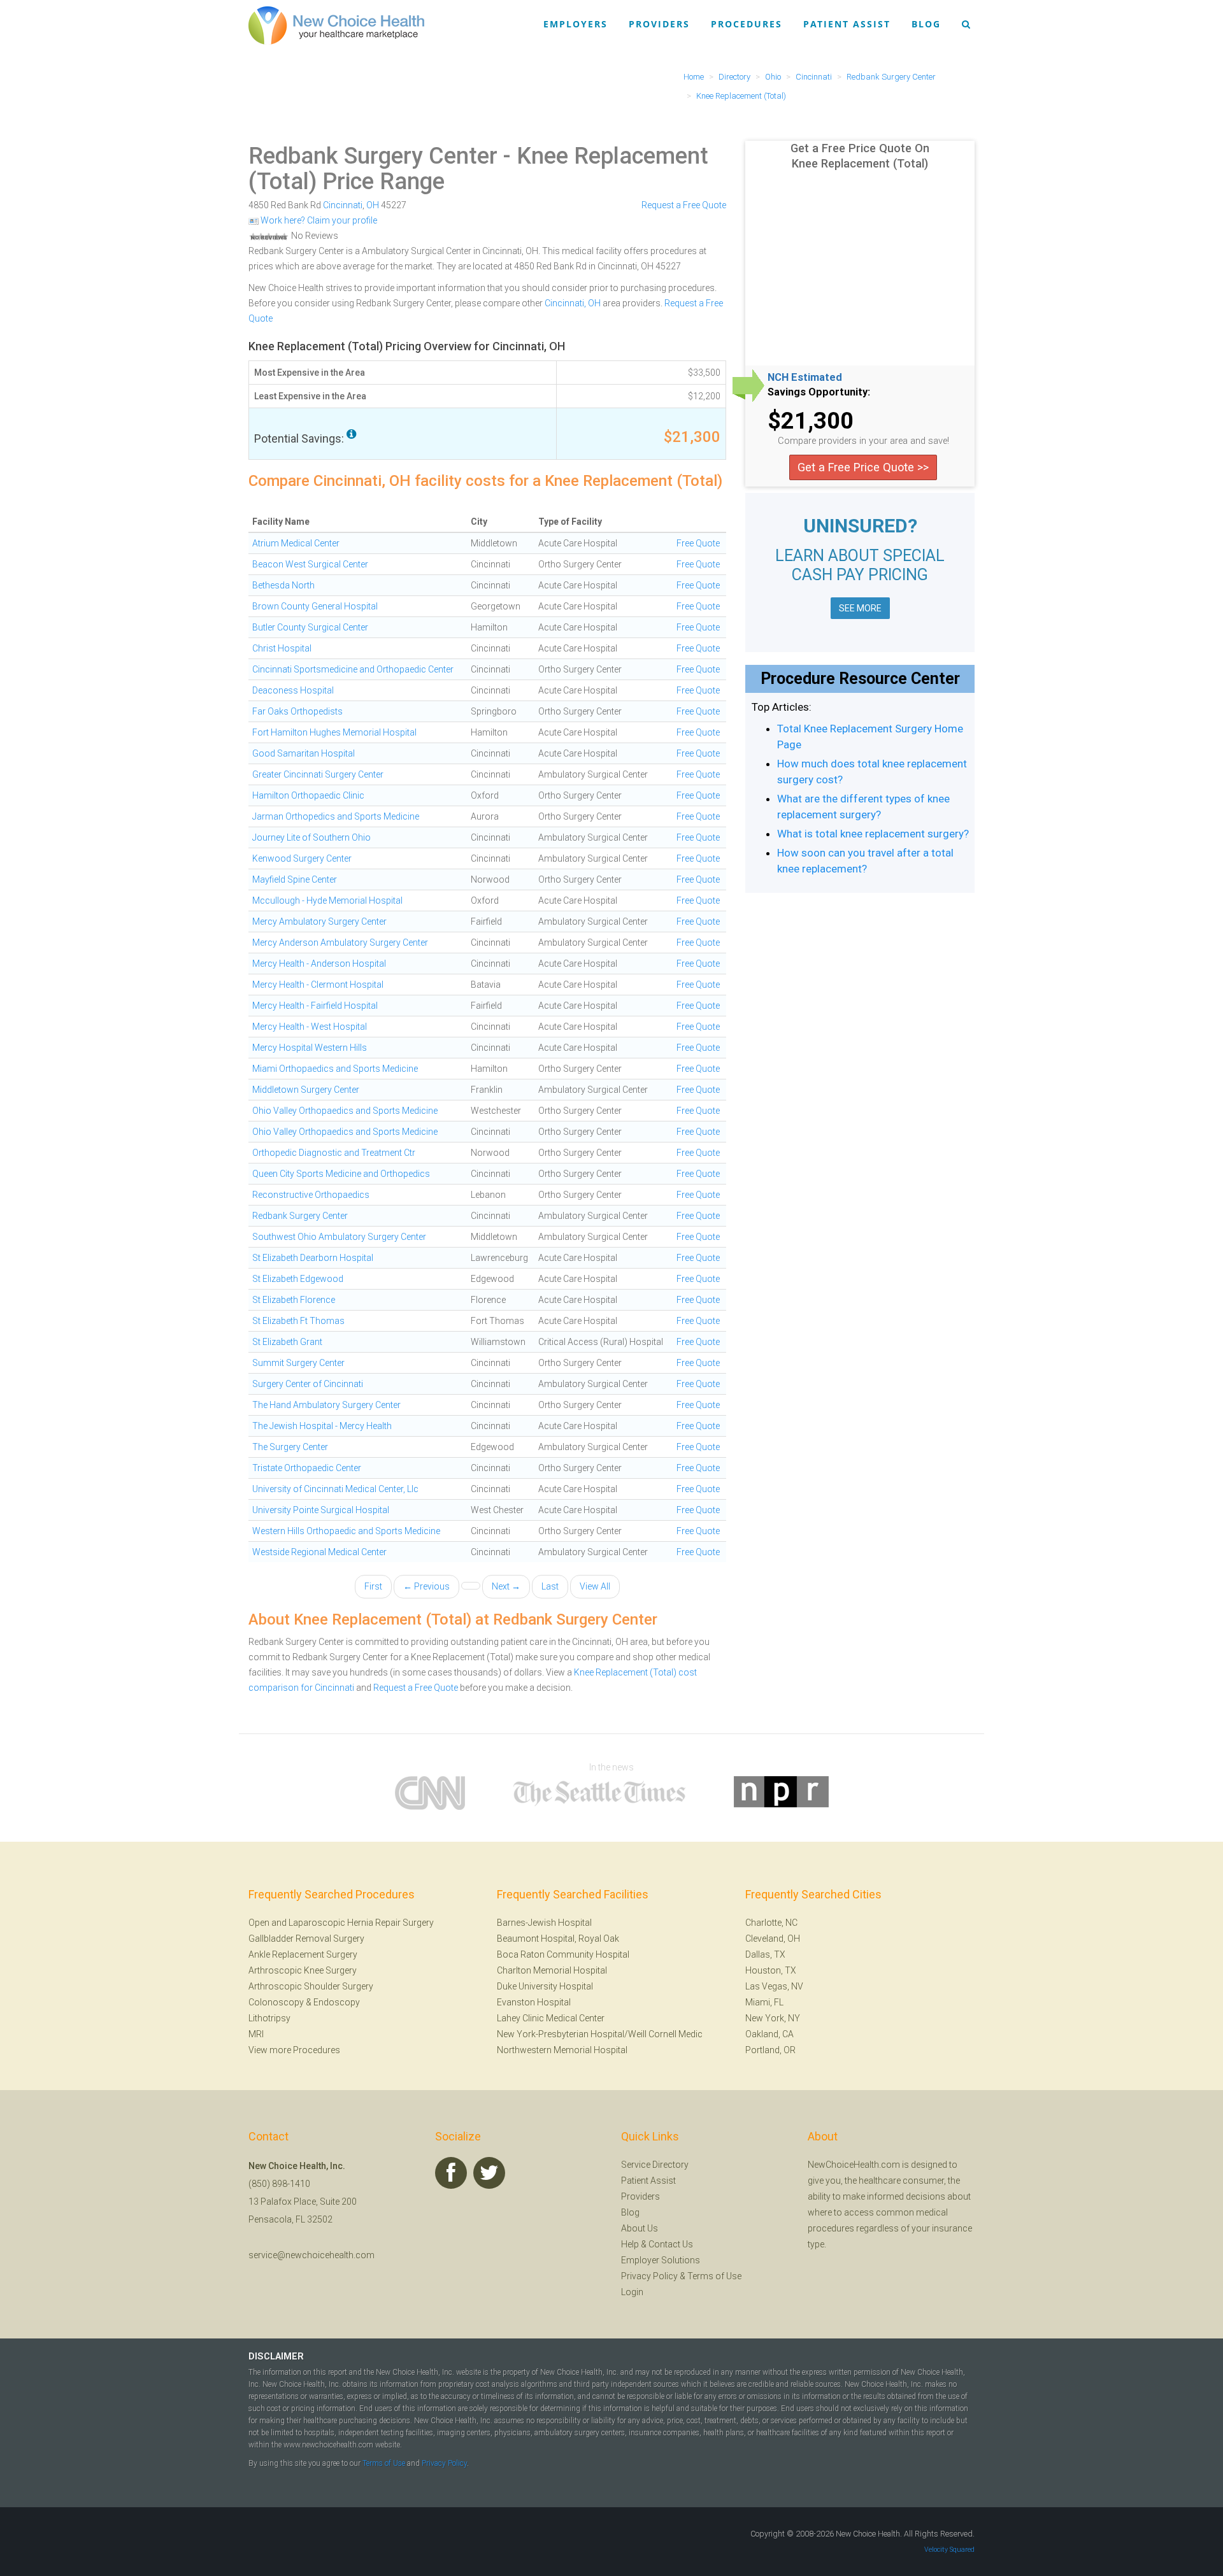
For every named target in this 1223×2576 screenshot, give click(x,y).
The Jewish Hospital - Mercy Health (322, 1426)
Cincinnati (343, 205)
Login (632, 2292)
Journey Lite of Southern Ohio (311, 837)
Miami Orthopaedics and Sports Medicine (335, 1069)
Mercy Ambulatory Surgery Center (319, 922)
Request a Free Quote (684, 205)
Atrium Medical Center (296, 543)
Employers (576, 24)
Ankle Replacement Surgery (303, 1954)
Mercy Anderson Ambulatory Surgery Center (340, 943)
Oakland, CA (769, 2034)
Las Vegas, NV (774, 1986)
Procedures (747, 24)
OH (373, 205)
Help (630, 2244)
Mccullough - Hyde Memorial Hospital (327, 900)
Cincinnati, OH (573, 303)
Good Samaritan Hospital (304, 753)
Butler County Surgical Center (310, 627)
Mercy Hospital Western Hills (310, 1048)
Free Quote (698, 543)
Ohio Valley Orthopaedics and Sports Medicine (345, 1111)
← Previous (426, 1586)
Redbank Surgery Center (373, 156)
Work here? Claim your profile (318, 220)
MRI (256, 2034)
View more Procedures (294, 2050)
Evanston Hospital (534, 2002)
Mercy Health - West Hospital (310, 1027)
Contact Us (671, 2244)
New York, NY (773, 2018)
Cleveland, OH (773, 1939)
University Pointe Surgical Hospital (321, 1510)
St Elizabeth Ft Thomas (298, 1321)
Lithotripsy (269, 2018)
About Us (640, 2228)
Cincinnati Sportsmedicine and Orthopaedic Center (353, 669)
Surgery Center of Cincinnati (308, 1384)
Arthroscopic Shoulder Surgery (311, 1986)
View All (595, 1586)
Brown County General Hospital (315, 606)
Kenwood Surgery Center (302, 858)
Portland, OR (770, 2050)
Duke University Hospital (545, 1986)
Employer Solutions (661, 2260)
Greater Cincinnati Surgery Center (318, 774)
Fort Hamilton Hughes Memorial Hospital (334, 732)
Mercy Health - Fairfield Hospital (315, 1006)
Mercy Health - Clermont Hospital (318, 985)
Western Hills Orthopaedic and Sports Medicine (346, 1531)
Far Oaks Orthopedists (297, 711)
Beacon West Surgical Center (310, 564)
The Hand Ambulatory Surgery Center (326, 1405)
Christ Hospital (282, 648)
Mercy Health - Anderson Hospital (319, 964)
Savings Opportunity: (819, 392)
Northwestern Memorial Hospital (562, 2050)
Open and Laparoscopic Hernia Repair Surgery (341, 1923)
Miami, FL (764, 2002)
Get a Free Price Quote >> (863, 467)
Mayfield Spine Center (295, 879)
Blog (926, 24)
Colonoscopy (276, 2002)
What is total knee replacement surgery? (873, 834)
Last (550, 1586)
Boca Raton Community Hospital (563, 1954)
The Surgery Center (290, 1447)
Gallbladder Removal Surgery (306, 1939)
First (373, 1586)
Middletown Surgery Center (306, 1090)
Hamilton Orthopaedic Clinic (308, 795)
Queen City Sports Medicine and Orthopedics (341, 1174)
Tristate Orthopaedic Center (307, 1468)
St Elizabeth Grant (287, 1342)
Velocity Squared (949, 2550)
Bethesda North (283, 585)
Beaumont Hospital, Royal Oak (558, 1939)
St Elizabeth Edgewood (298, 1279)
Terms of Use (714, 2276)
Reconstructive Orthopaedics (311, 1195)
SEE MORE (860, 608)
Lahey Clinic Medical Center (551, 2018)
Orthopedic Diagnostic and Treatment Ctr (334, 1153)
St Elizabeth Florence (294, 1300)
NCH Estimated (805, 378)
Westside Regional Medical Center (319, 1552)
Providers (659, 24)
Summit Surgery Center (298, 1363)
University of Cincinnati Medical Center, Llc (335, 1489)
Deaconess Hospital (293, 690)
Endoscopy (337, 2002)
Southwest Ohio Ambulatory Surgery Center (339, 1237)
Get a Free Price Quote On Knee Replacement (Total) (860, 156)
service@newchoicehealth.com (311, 2255)
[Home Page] (336, 25)
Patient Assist (847, 24)
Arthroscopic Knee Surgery (303, 1970)
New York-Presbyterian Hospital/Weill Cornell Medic (600, 2034)
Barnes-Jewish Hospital (544, 1923)
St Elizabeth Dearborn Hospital (313, 1258)
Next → (506, 1586)
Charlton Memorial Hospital (552, 1970)
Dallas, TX (765, 1954)
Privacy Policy (649, 2276)
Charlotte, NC (771, 1923)
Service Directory (655, 2165)
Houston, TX (771, 1970)
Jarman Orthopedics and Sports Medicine (336, 816)
